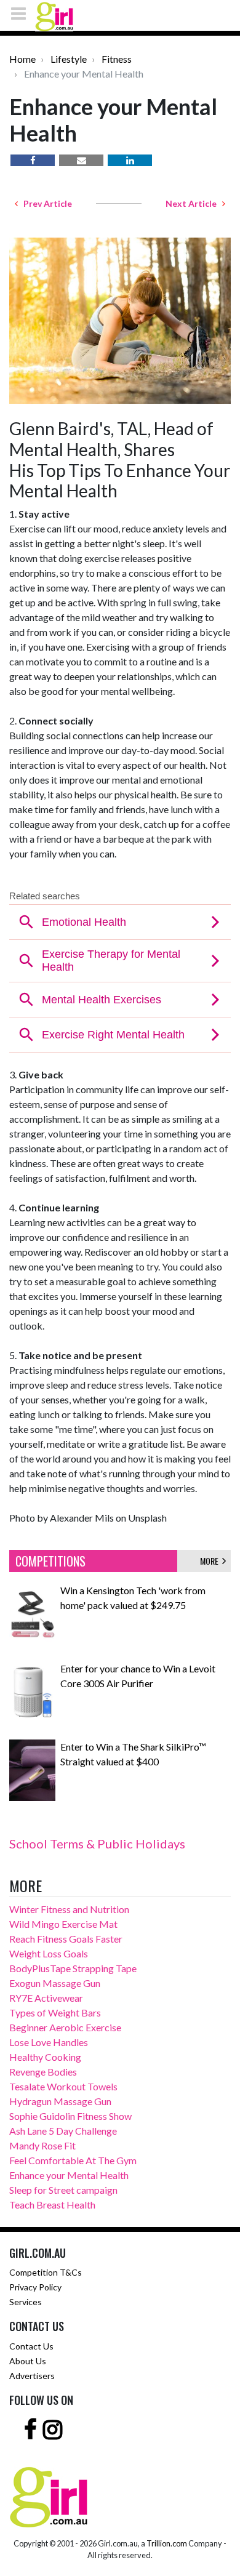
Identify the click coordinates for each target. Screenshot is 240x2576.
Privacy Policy (35, 2287)
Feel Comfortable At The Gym (73, 2160)
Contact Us (31, 2346)
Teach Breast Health (52, 2205)
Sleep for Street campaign (63, 2190)
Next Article (194, 203)
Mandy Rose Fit (42, 2145)
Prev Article (45, 203)
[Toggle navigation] (22, 13)
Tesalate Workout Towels (63, 2086)
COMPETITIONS (50, 1561)
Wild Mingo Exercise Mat (63, 1924)
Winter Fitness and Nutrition (69, 1909)
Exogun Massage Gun (55, 1983)
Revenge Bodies (43, 2072)
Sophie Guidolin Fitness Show (70, 2116)
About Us (28, 2361)
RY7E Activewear (46, 1998)
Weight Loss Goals (49, 1953)
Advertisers (32, 2376)
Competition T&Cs (46, 2272)
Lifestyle (69, 59)
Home (22, 59)
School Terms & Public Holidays (97, 1844)
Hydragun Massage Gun (60, 2101)
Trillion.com (167, 2543)
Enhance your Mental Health (69, 2175)
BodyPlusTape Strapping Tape (73, 1968)
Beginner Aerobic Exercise (65, 2027)
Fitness (117, 59)
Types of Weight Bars (55, 2012)
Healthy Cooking (45, 2057)
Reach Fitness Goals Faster (66, 1939)
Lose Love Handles (49, 2042)
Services (26, 2302)
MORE (211, 1561)
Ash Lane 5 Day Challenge (63, 2131)
